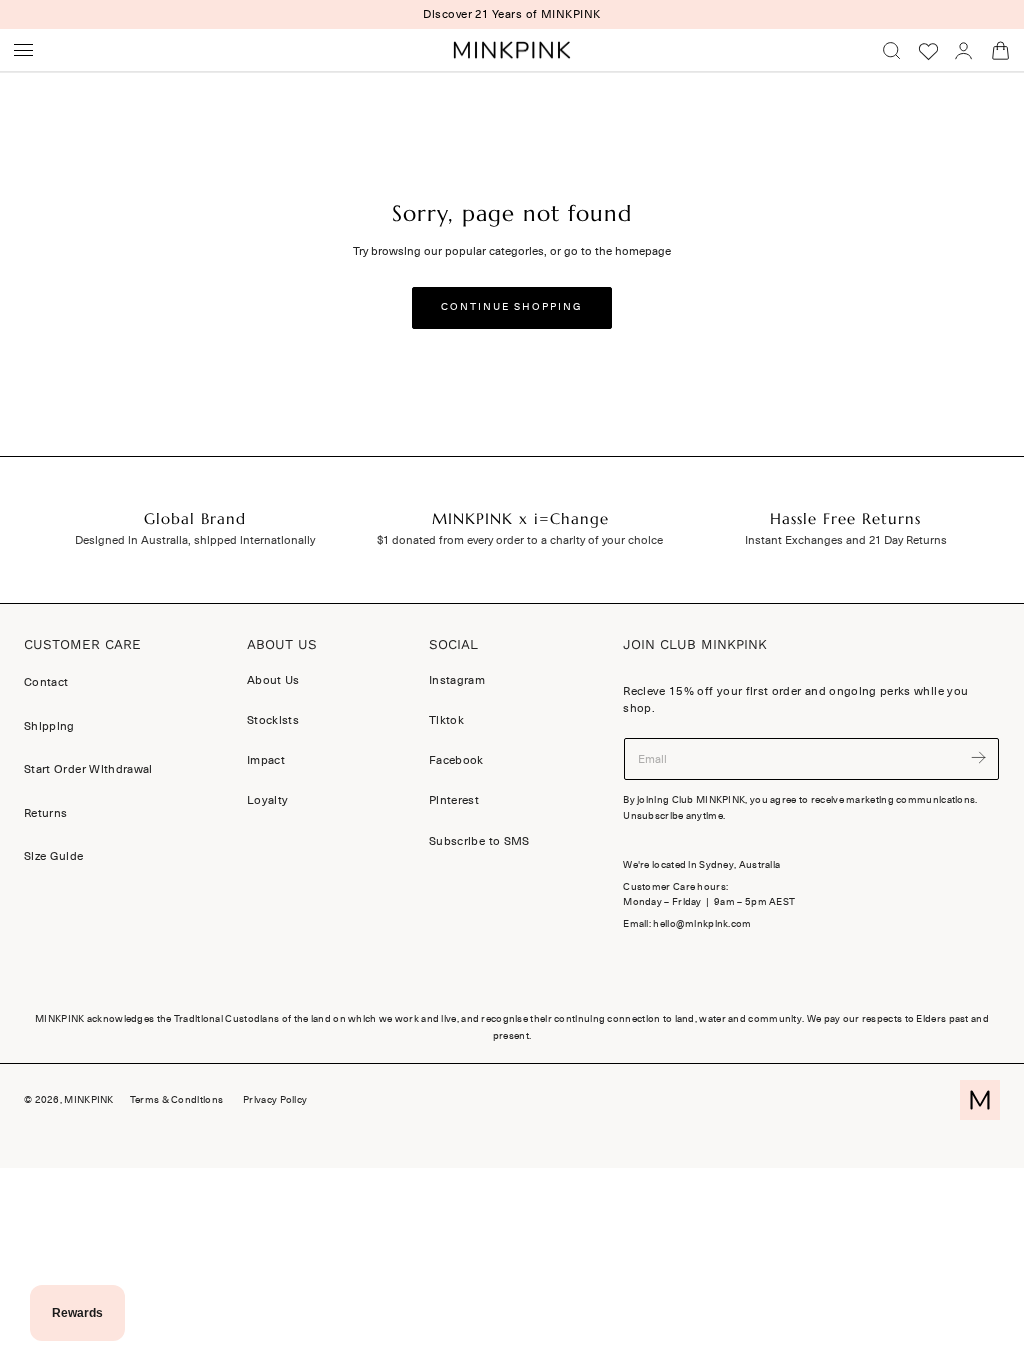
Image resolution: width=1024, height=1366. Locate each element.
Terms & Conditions (176, 1100)
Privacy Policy (275, 1100)
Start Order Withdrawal (88, 769)
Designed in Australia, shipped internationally (195, 540)
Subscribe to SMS (479, 841)
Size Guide (54, 856)
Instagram (457, 680)
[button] (24, 50)
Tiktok (446, 720)
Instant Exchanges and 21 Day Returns (846, 540)
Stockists (273, 720)
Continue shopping (512, 307)
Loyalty (267, 800)
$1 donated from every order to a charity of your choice (520, 540)
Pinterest (454, 800)
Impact (266, 760)
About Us (273, 680)
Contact (46, 682)
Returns (45, 813)
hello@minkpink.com (702, 924)
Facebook (456, 760)
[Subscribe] (979, 757)
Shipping (49, 726)
